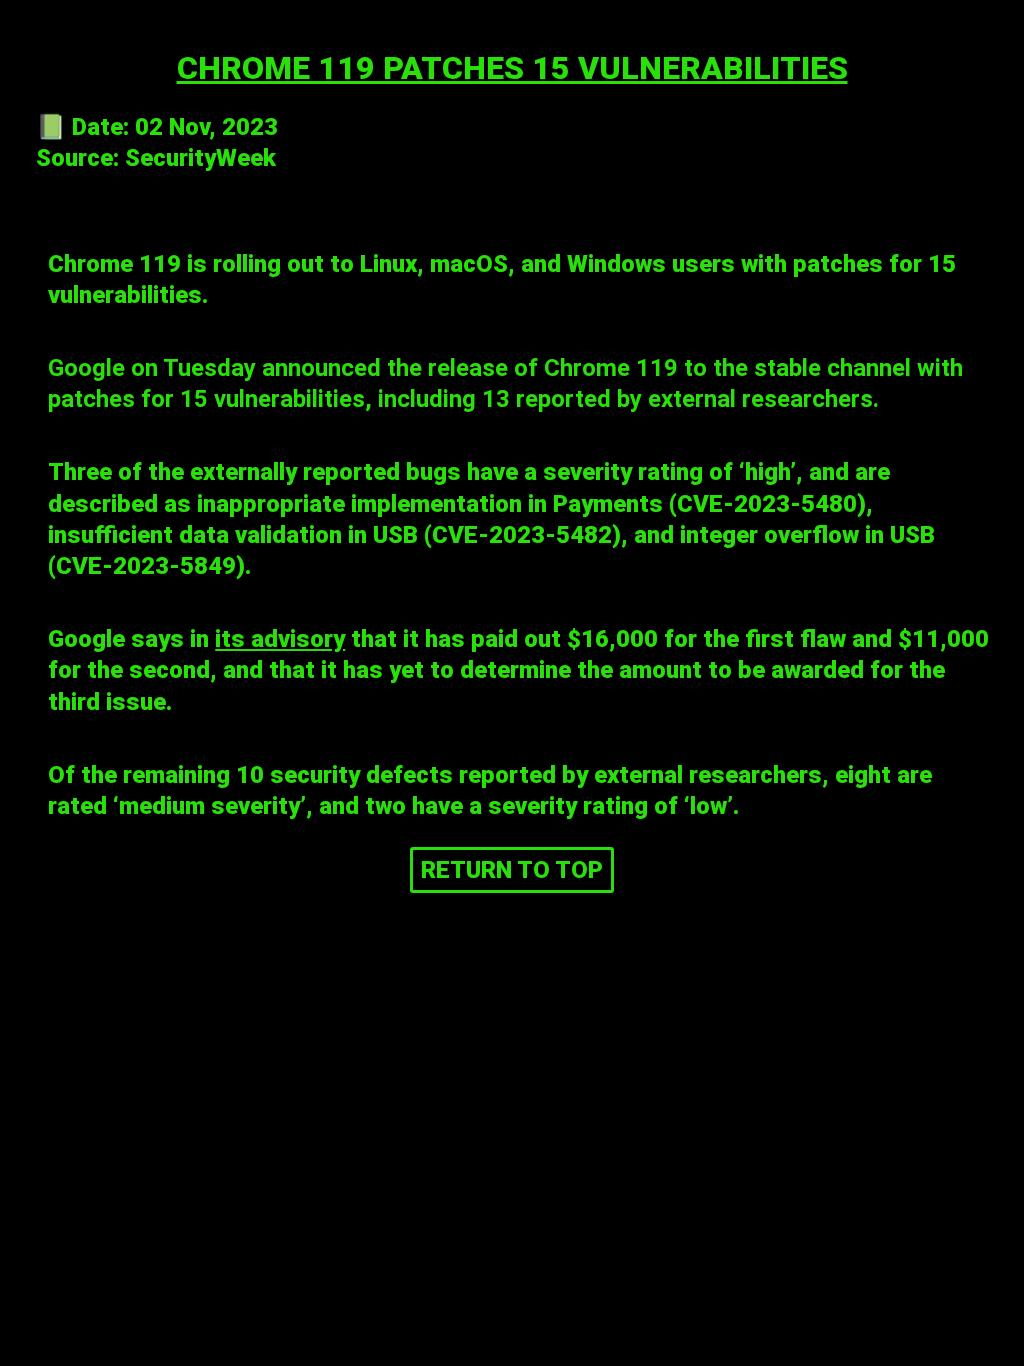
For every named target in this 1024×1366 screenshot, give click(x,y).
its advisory (280, 639)
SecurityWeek (200, 158)
